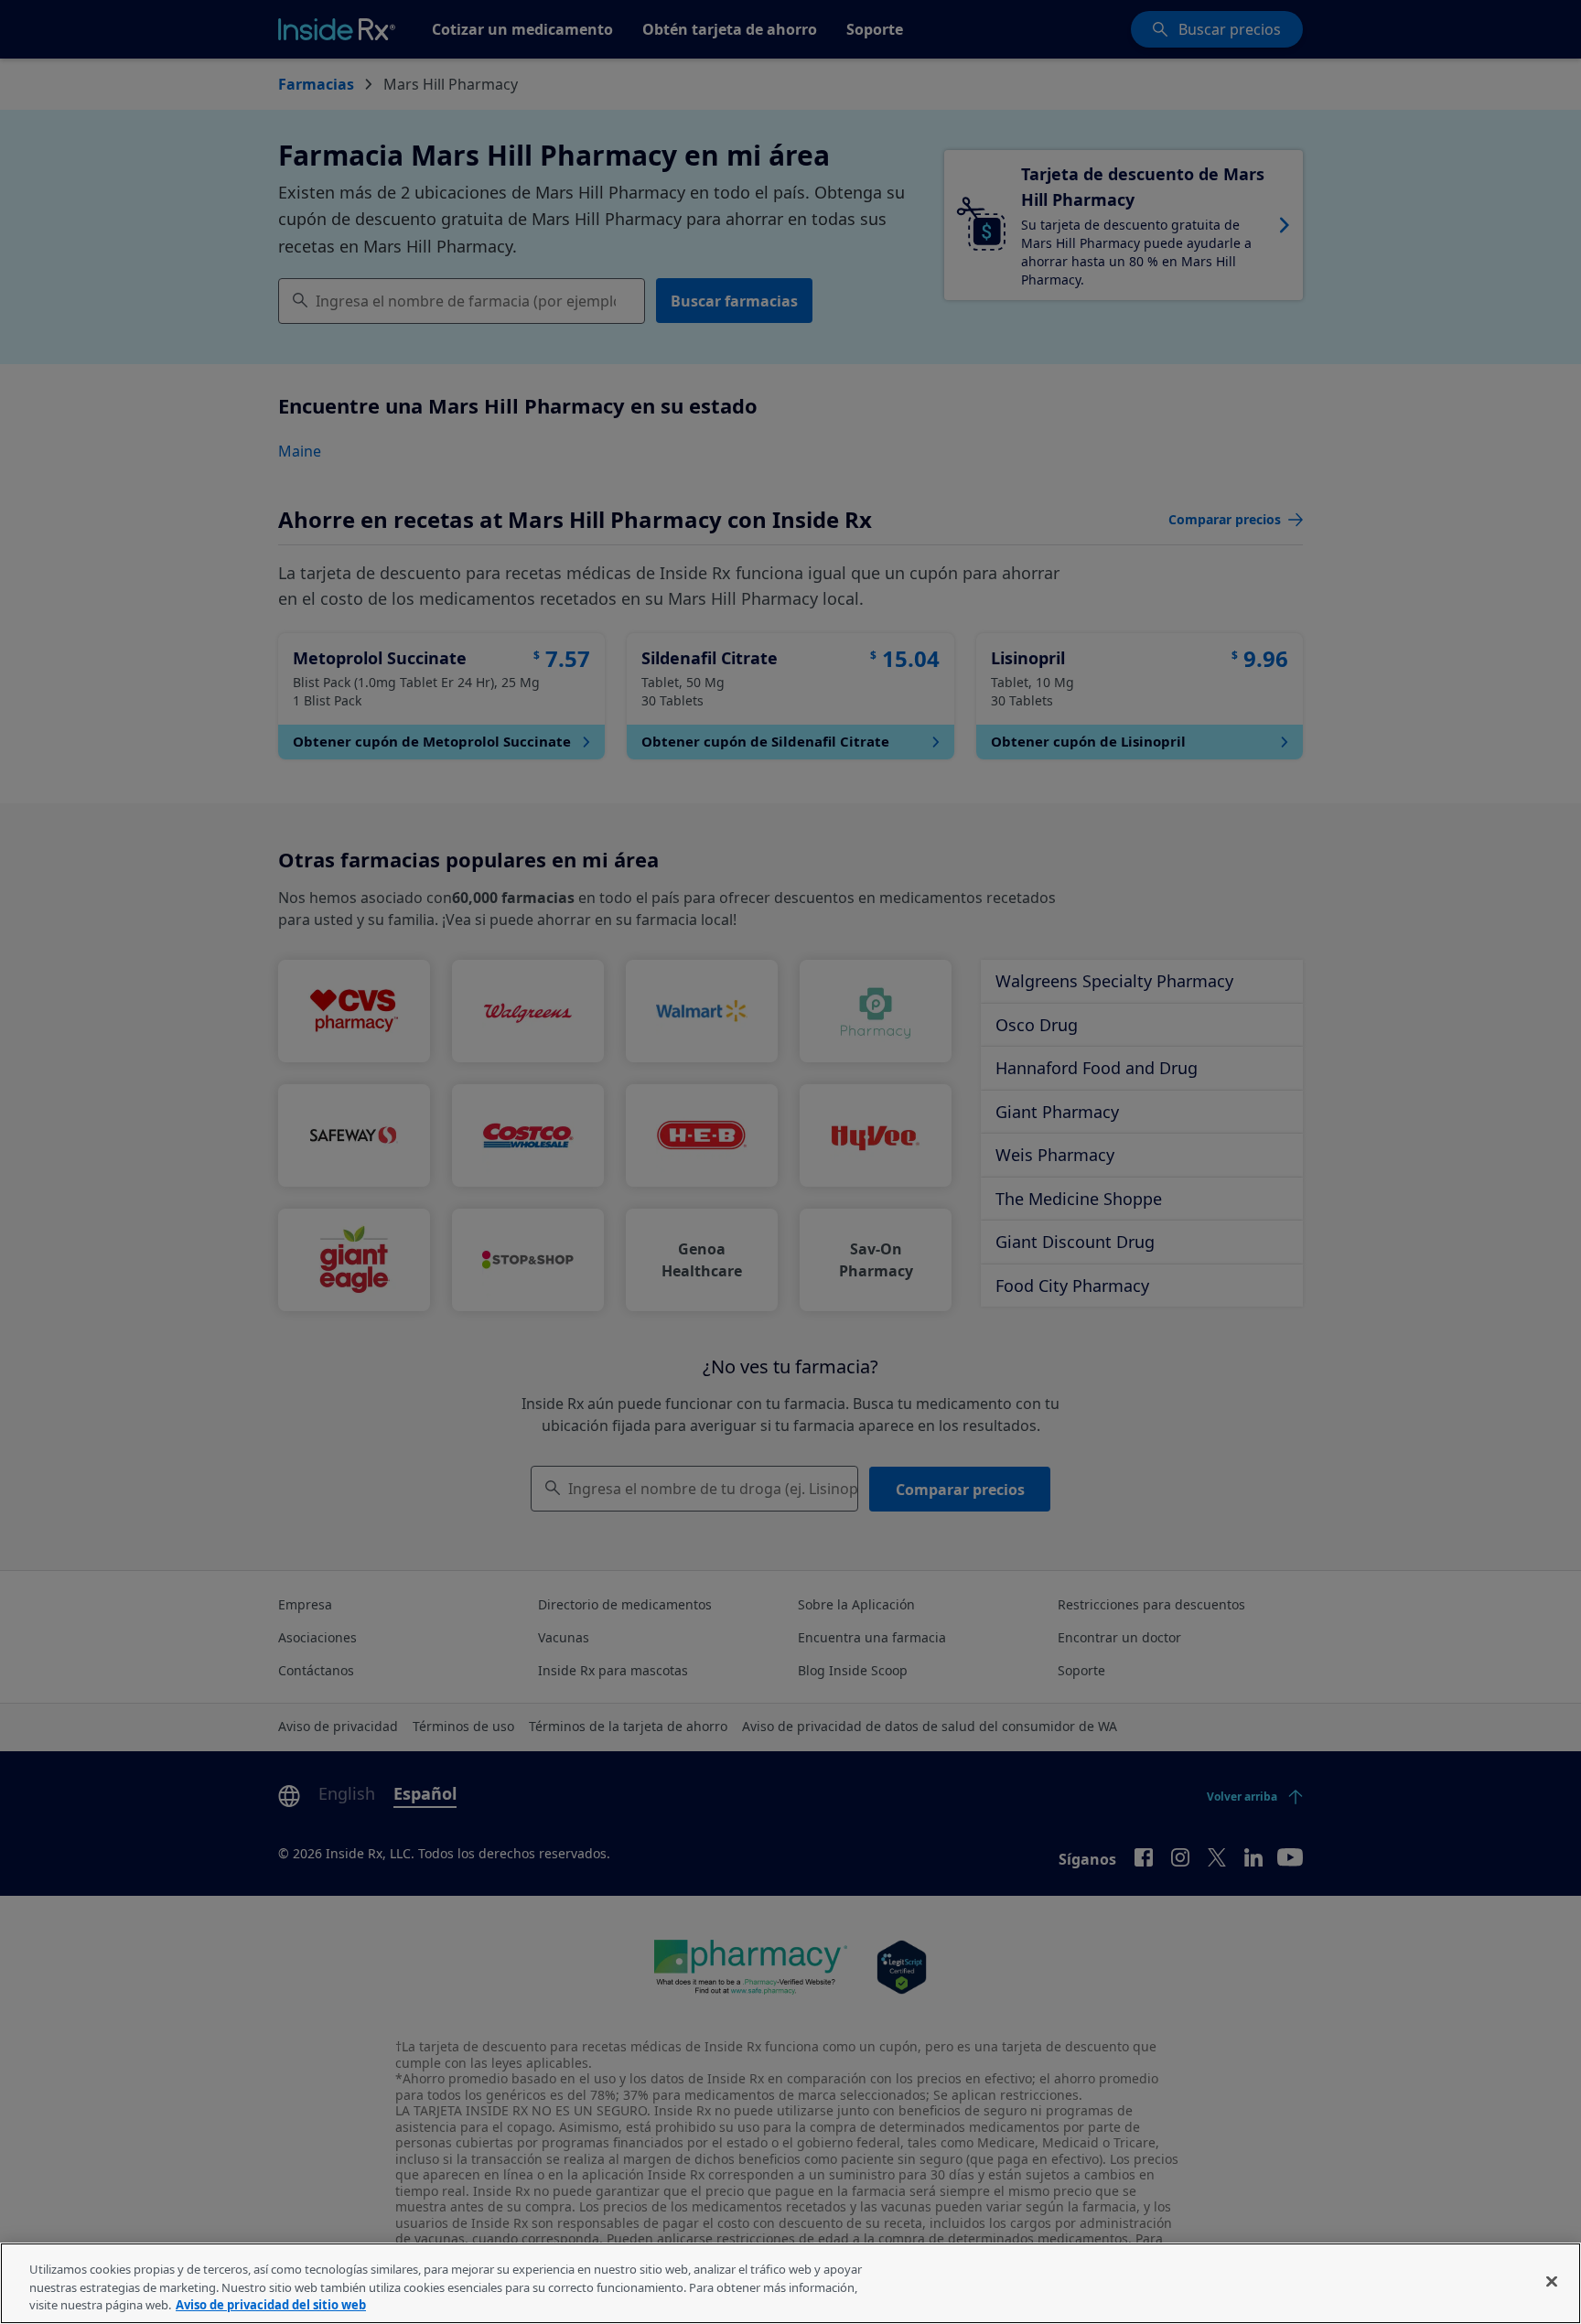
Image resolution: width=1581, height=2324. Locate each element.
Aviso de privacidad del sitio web (271, 2305)
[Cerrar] (1552, 2281)
